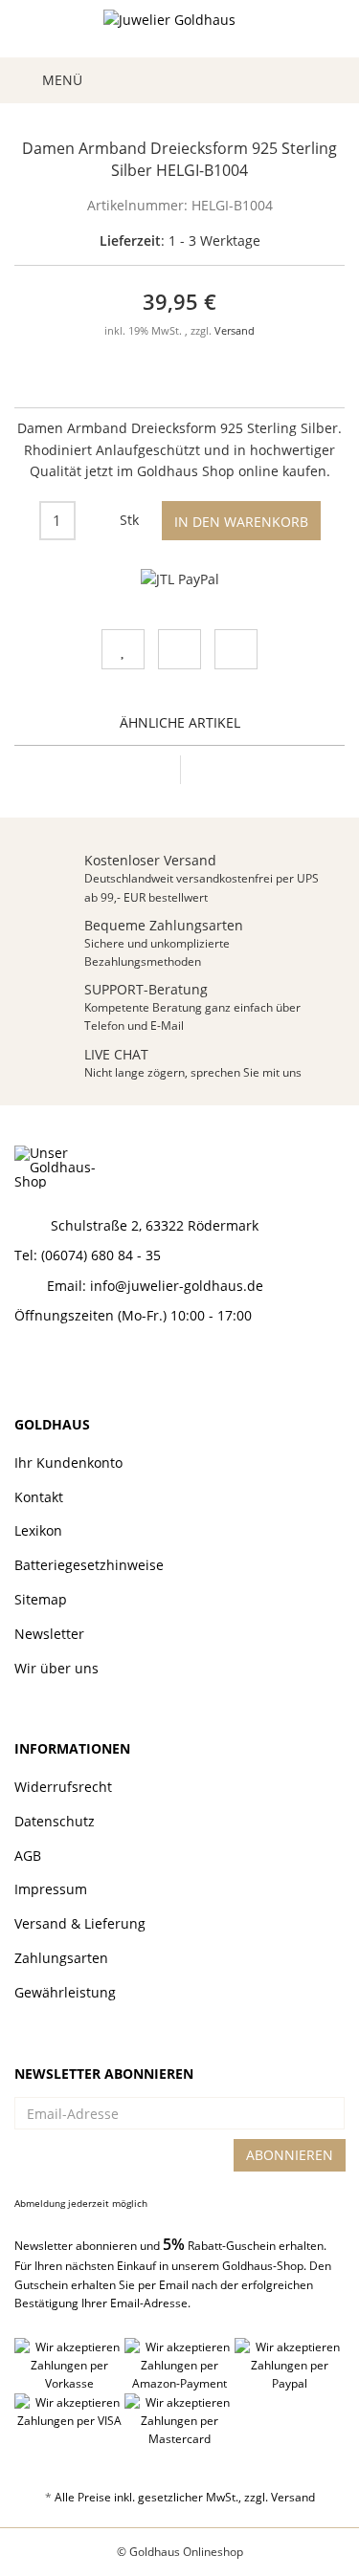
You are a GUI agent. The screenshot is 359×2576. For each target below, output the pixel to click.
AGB (28, 1856)
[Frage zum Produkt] (236, 649)
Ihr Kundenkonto (68, 1463)
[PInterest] (125, 1367)
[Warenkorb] (324, 80)
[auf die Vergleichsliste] (179, 649)
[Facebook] (25, 1367)
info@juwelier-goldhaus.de (177, 1286)
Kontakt (39, 1497)
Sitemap (41, 1599)
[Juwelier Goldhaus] (180, 29)
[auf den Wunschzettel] (123, 649)
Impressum (51, 1889)
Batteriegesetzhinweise (89, 1565)
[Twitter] (58, 1367)
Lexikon (38, 1530)
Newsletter (49, 1634)
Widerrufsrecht (63, 1787)
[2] (180, 579)
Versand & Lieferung (80, 1923)
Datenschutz (55, 1821)
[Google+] (92, 1367)
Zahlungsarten (61, 1958)
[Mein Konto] (289, 80)
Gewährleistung (65, 1992)
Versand (235, 331)
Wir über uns (56, 1668)
